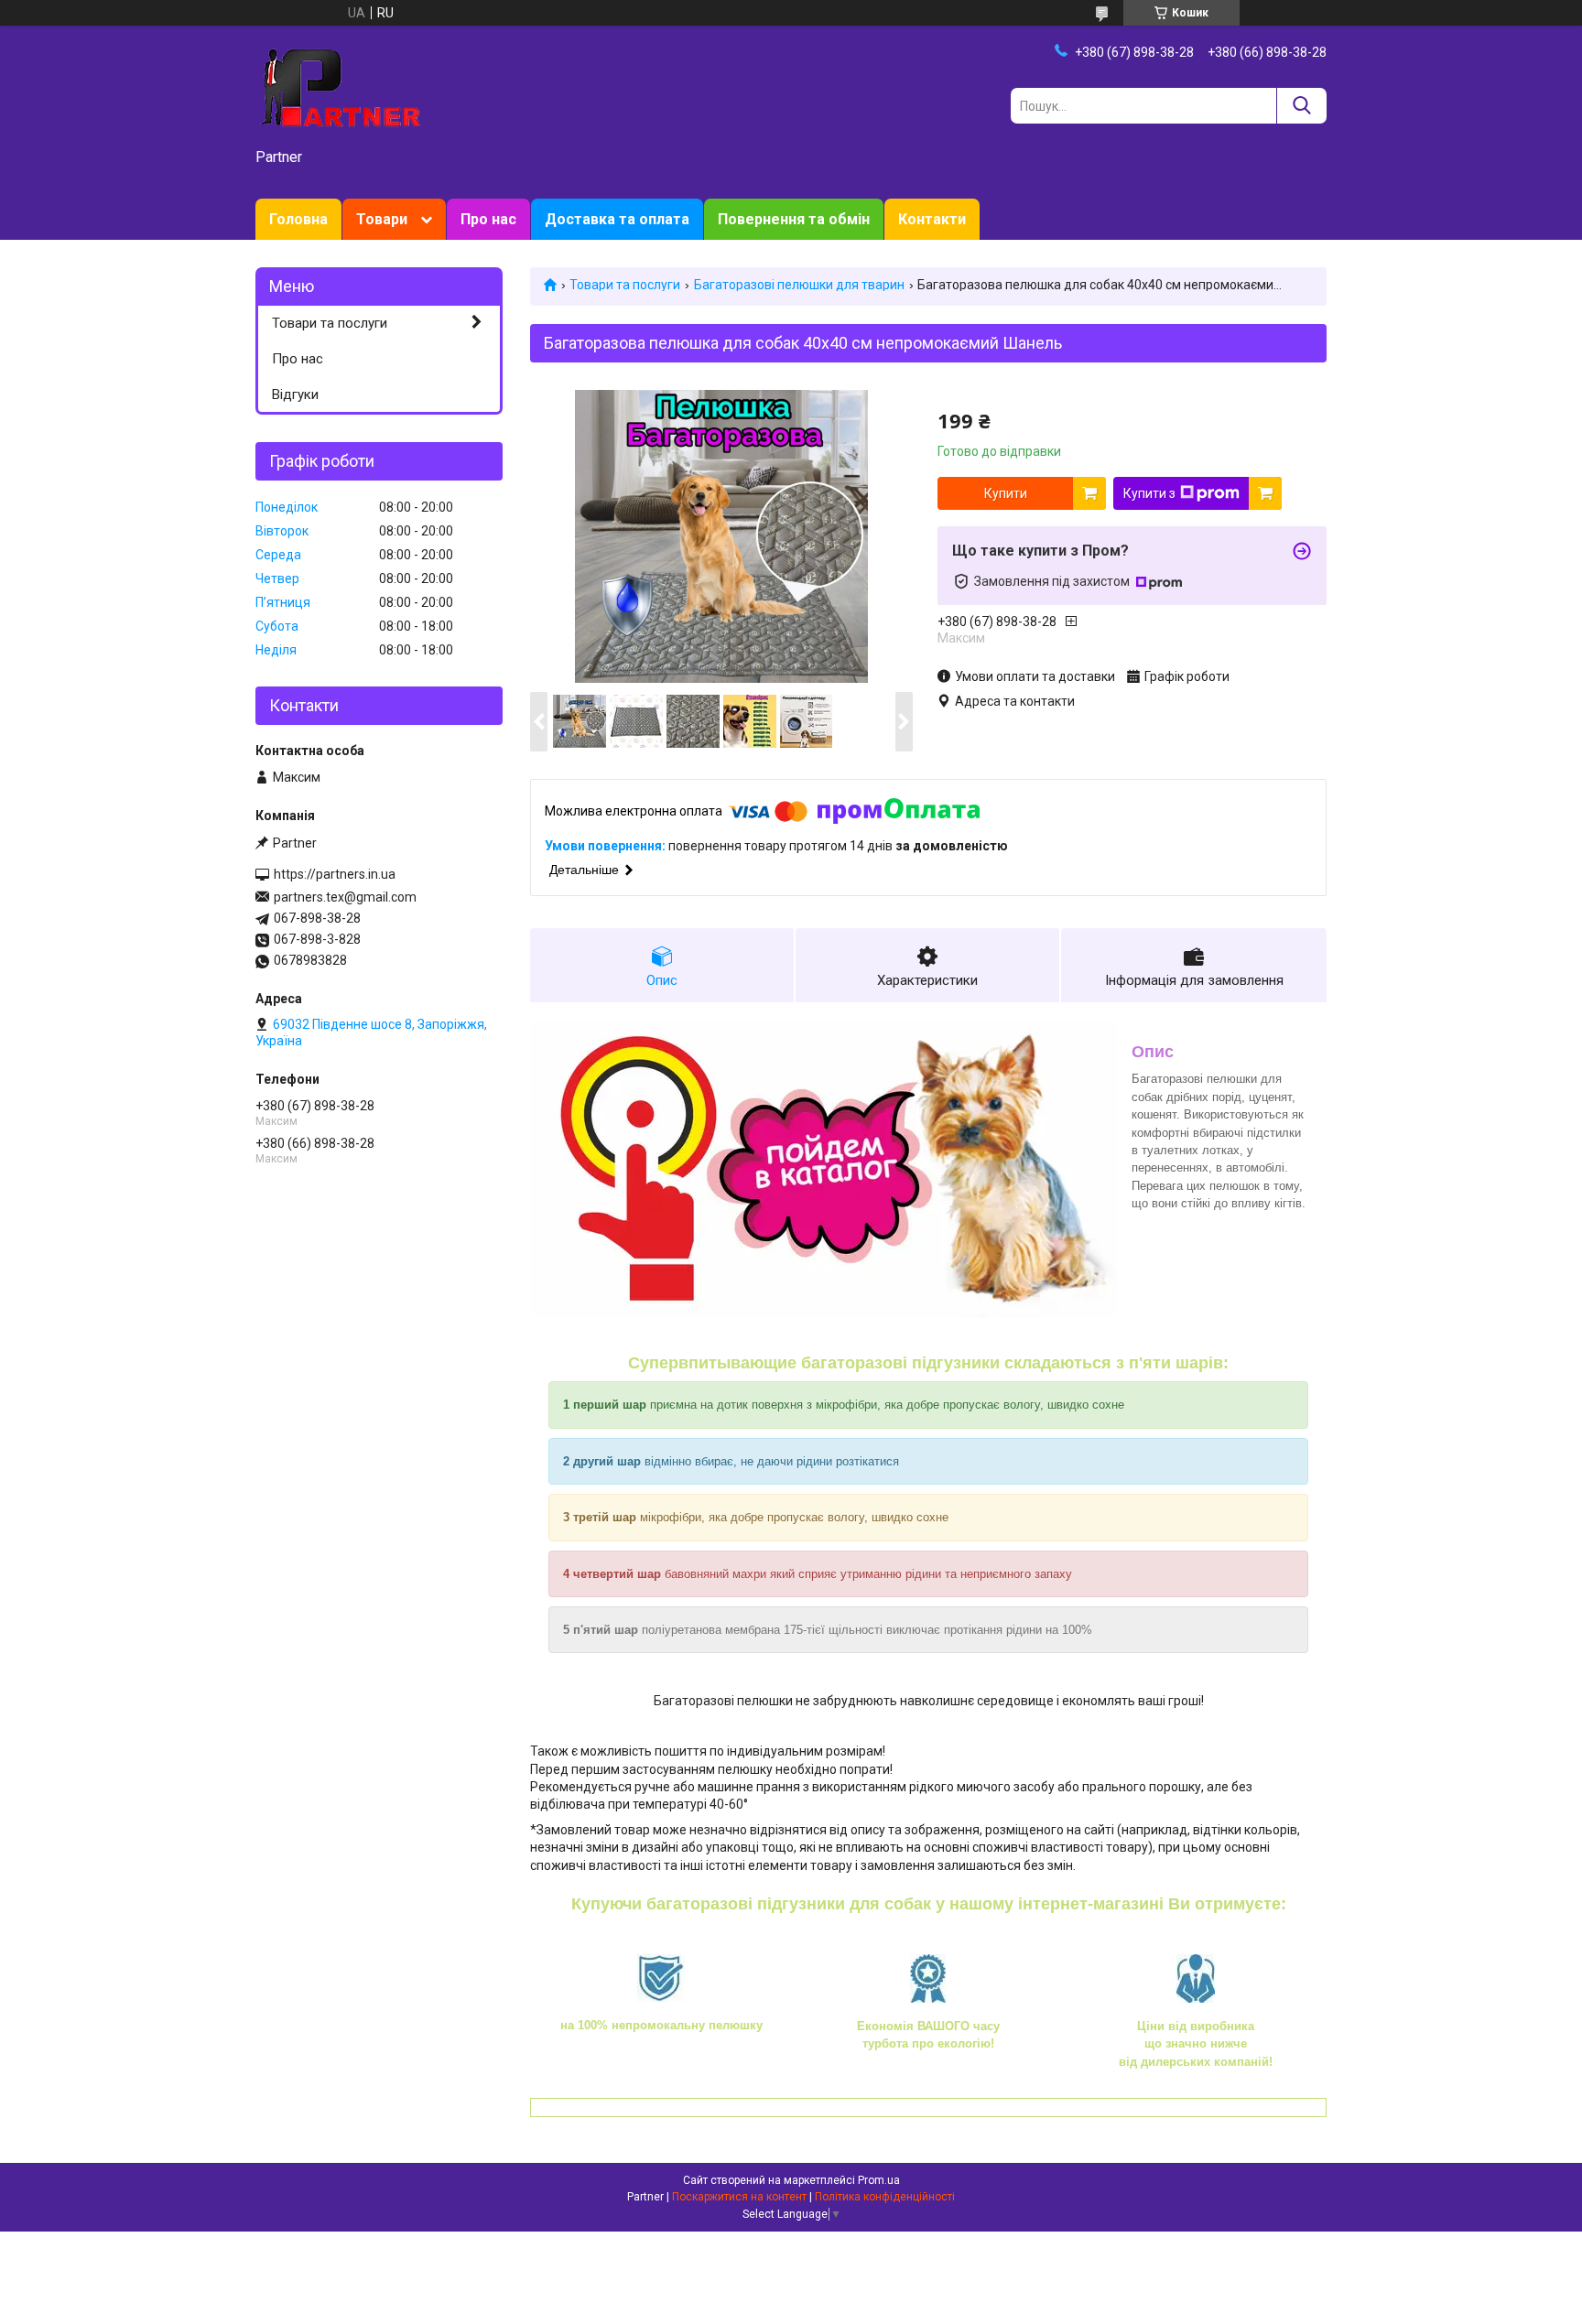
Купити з (1149, 493)
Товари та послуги (625, 285)
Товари (382, 219)
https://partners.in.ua (335, 874)
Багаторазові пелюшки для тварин (799, 285)
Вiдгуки (295, 395)
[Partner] (338, 88)
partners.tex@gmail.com (345, 897)
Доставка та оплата (617, 219)
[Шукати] (1301, 106)
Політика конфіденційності (885, 2197)
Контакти (932, 219)
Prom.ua (879, 2180)
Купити (1006, 493)
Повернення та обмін (794, 219)
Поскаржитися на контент (739, 2197)
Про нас (488, 219)
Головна (298, 219)
